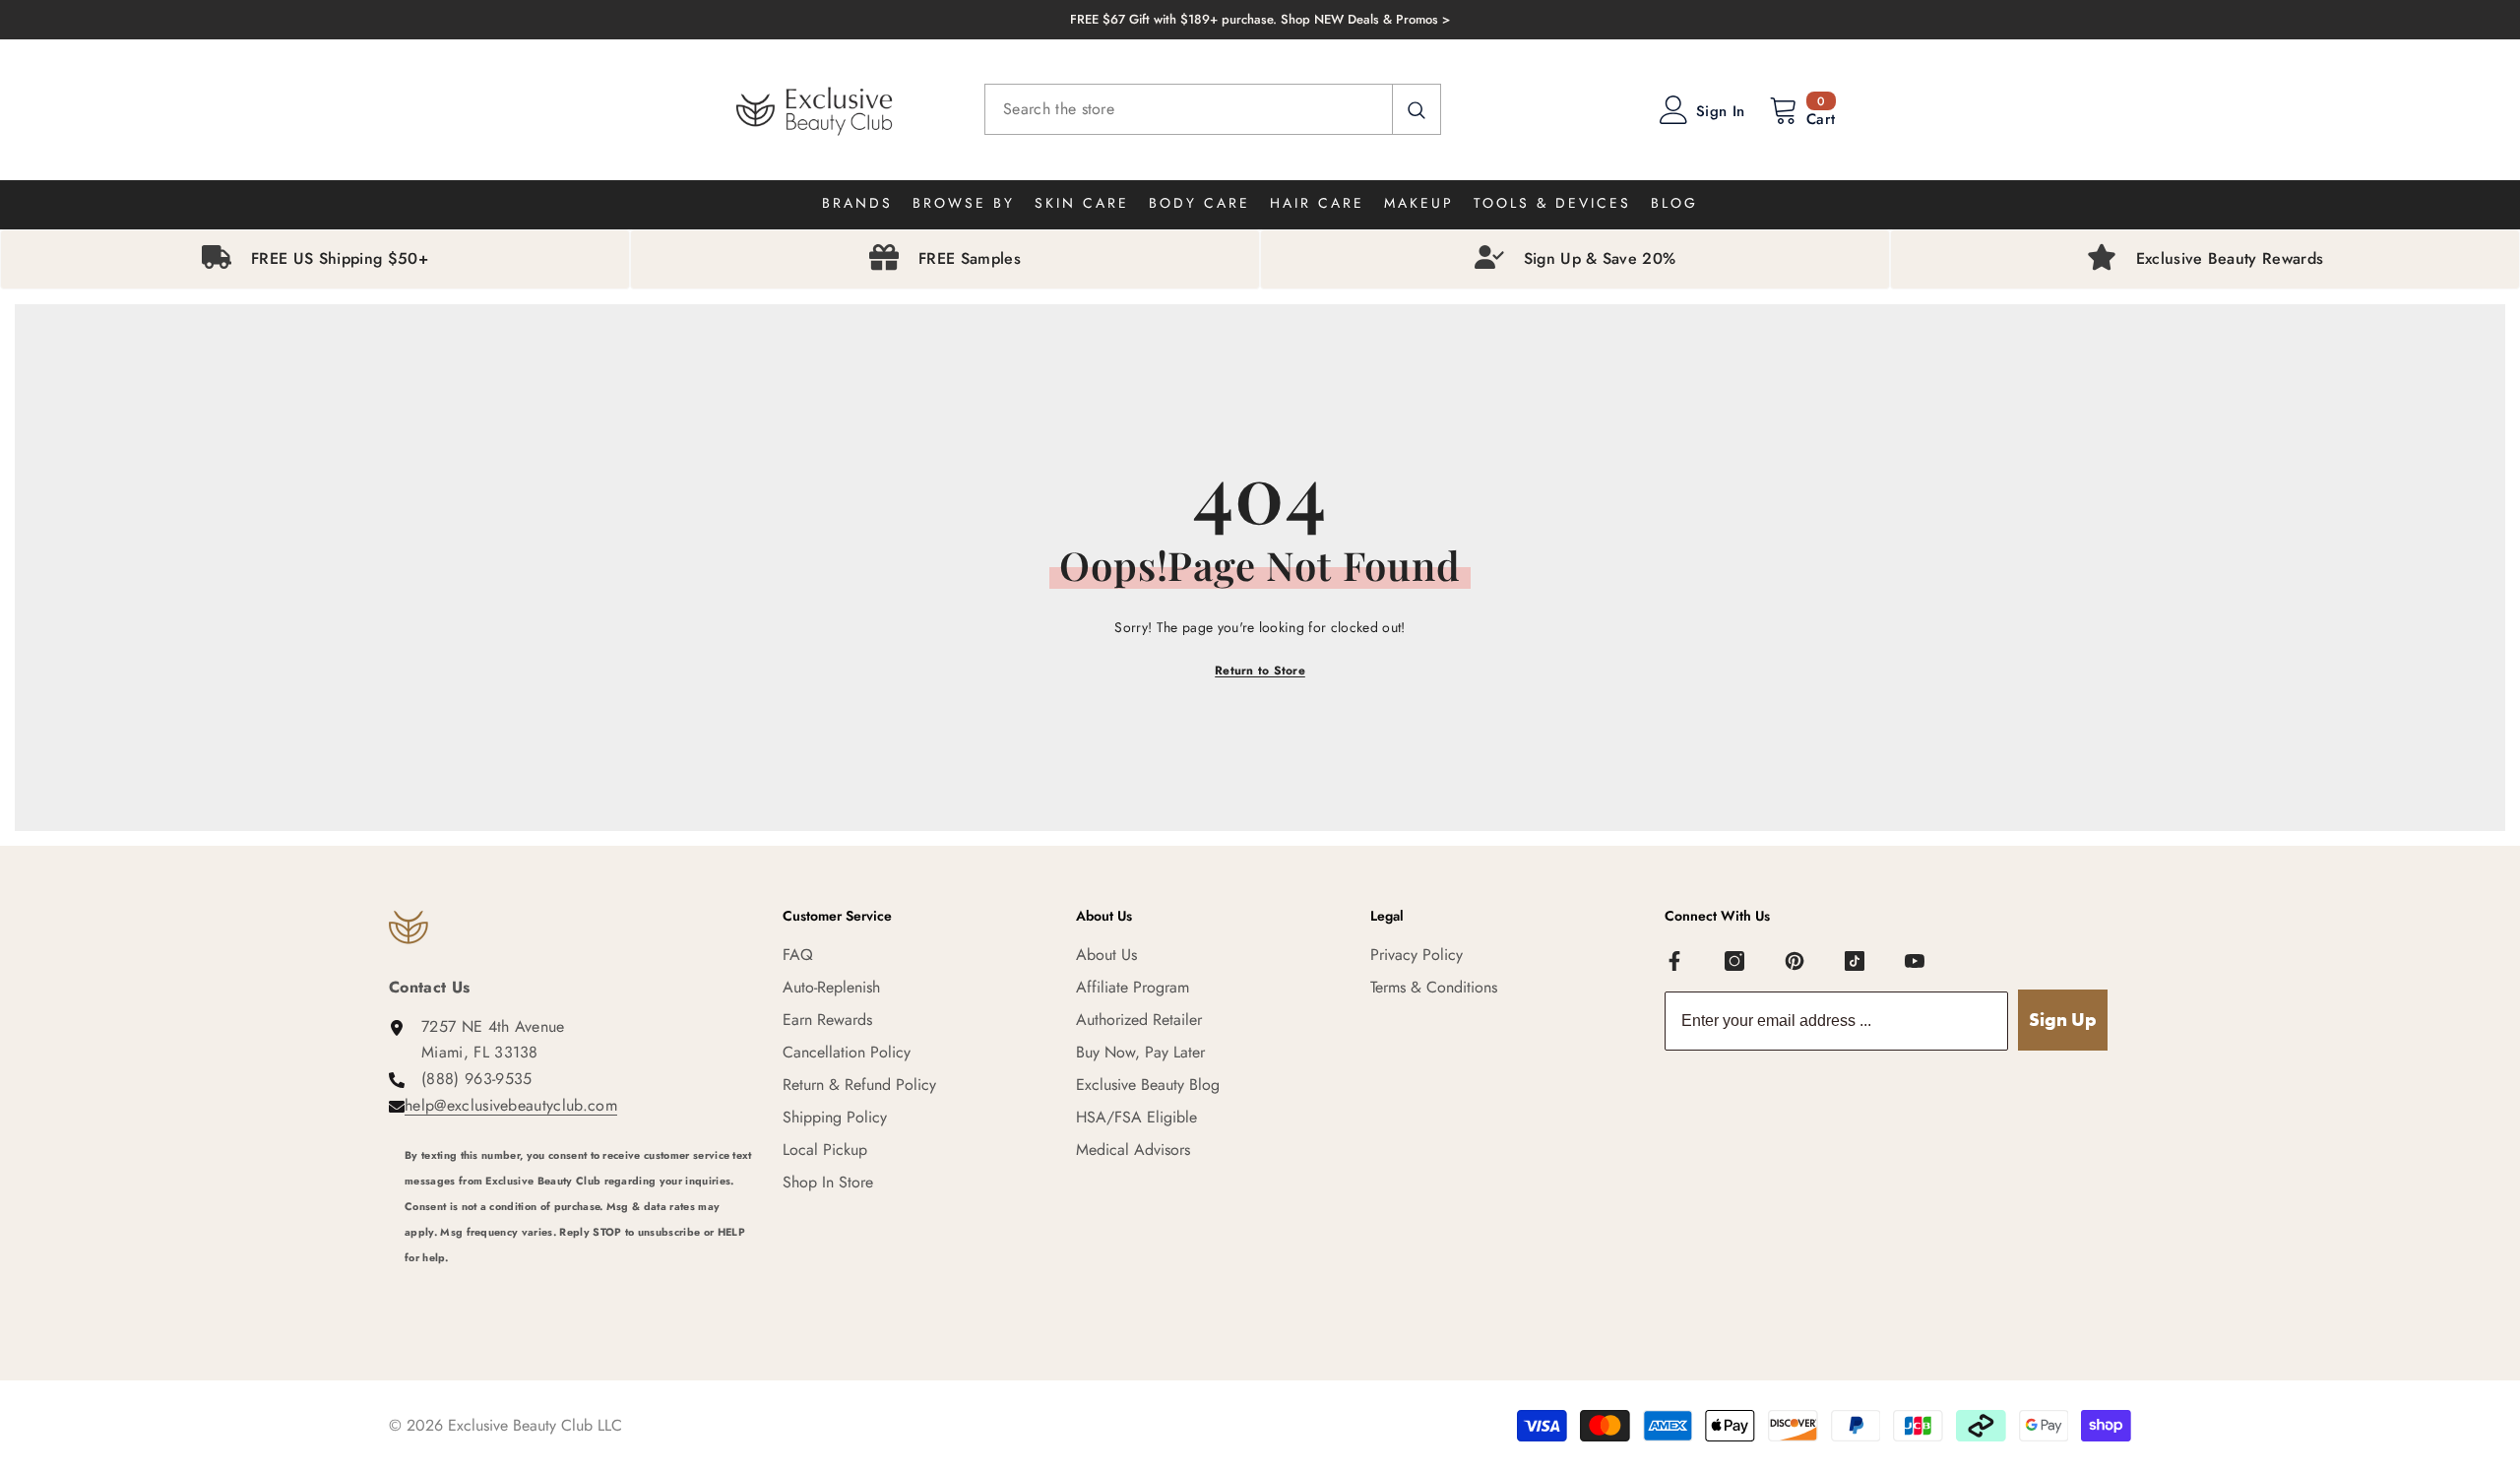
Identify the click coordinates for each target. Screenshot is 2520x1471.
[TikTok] (1855, 961)
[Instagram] (1734, 961)
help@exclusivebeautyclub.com (511, 1105)
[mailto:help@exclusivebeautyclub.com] (579, 1284)
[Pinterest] (1795, 961)
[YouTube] (1915, 961)
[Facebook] (1674, 961)
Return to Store (1260, 671)
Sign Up (2063, 1020)
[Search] (1213, 109)
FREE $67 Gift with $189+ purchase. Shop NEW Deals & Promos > (1260, 19)
